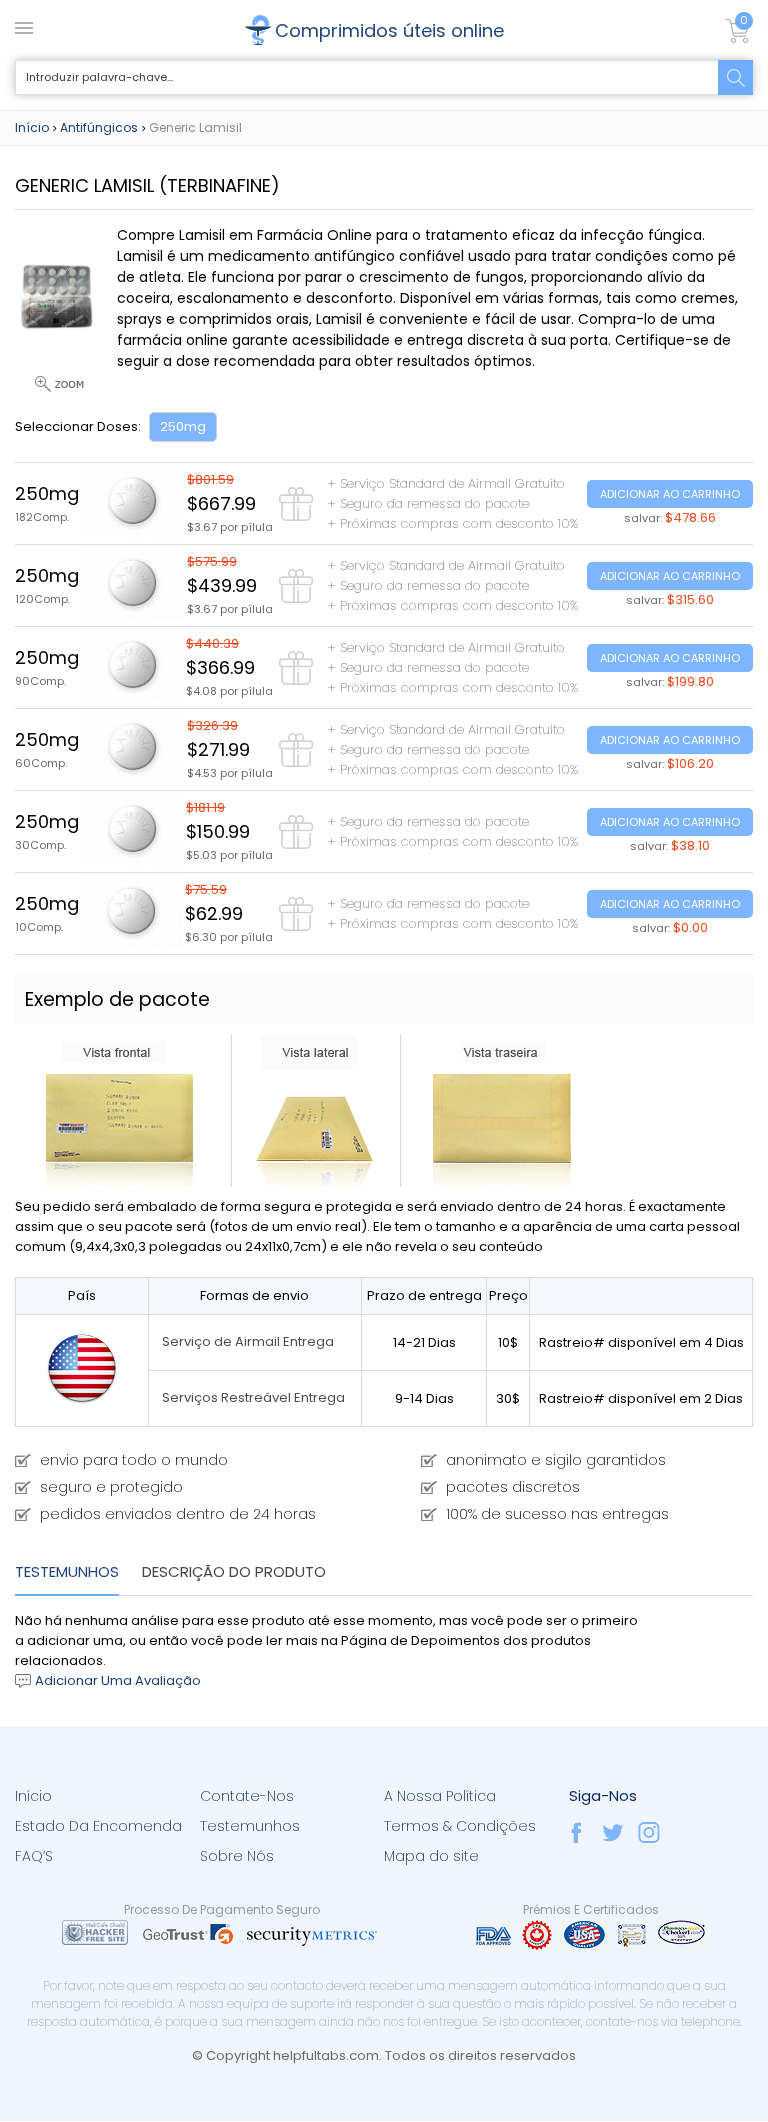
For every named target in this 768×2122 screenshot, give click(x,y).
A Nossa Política (440, 1796)
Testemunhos (67, 1571)
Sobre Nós (237, 1856)
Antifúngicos (99, 127)
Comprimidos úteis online (389, 30)
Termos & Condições (460, 1826)
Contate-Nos (247, 1796)
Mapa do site (431, 1856)
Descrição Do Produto (234, 1571)
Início (32, 127)
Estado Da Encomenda (98, 1826)
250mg (183, 426)
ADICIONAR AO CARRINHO (670, 494)
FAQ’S (34, 1856)
